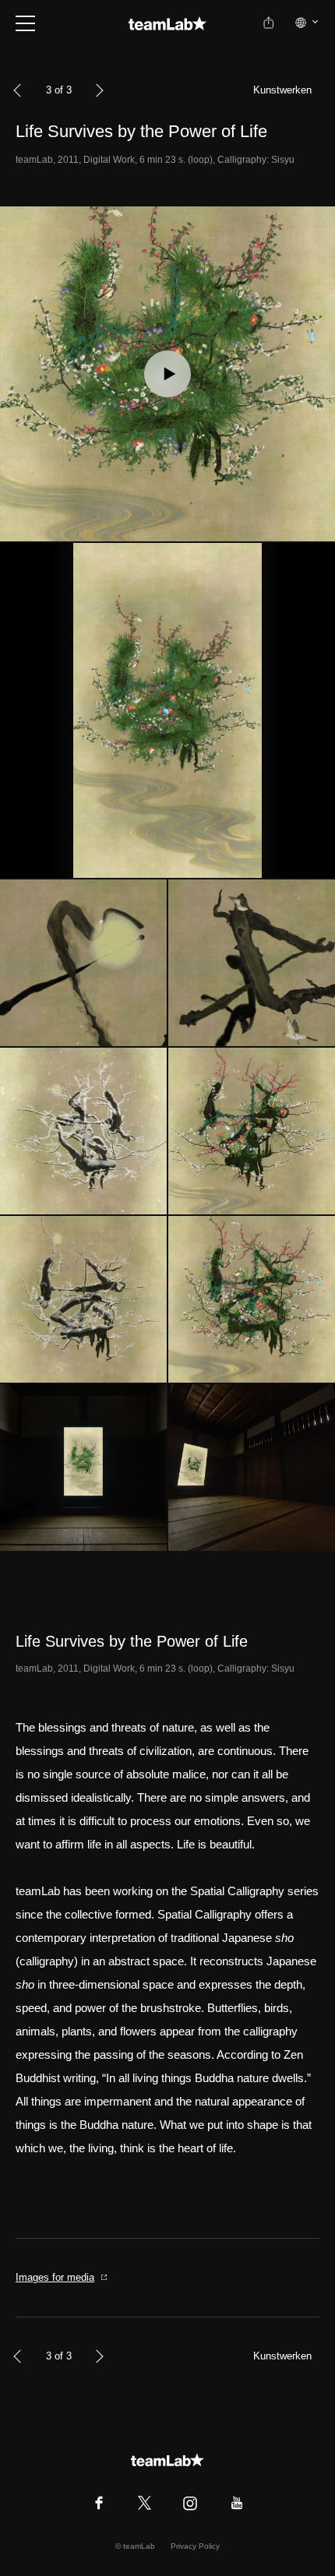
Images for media (55, 2277)
